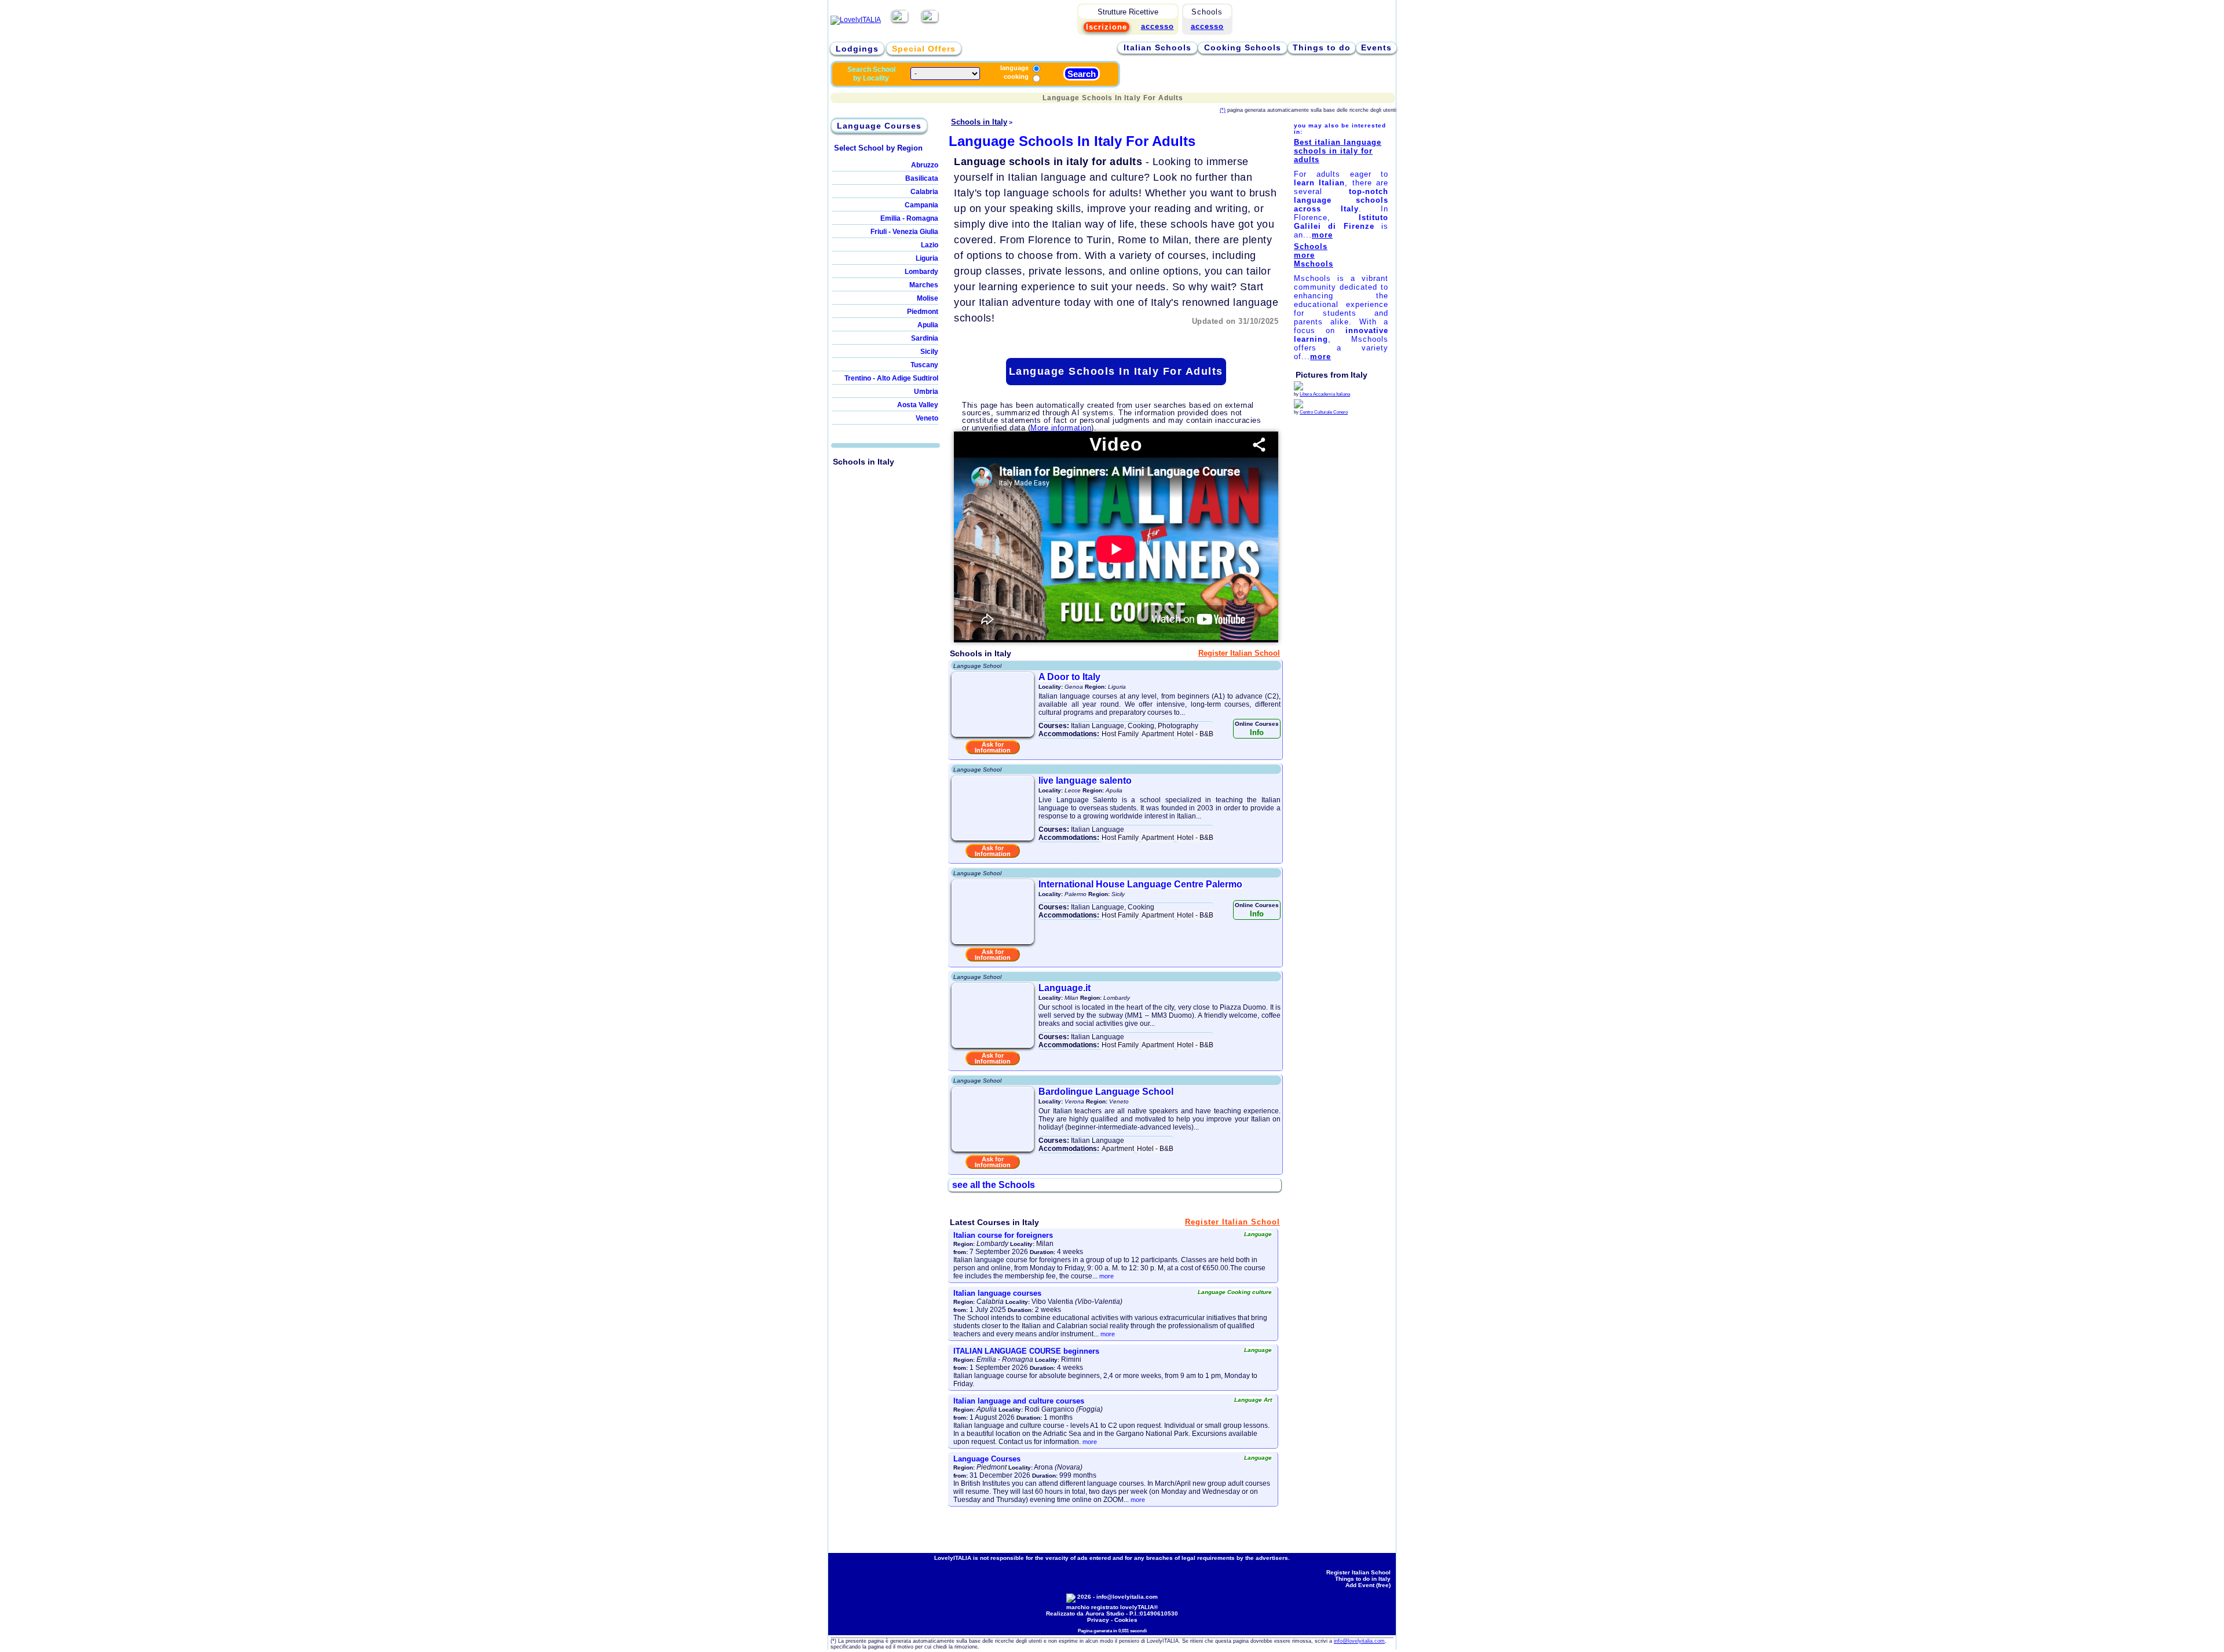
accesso (1207, 26)
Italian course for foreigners (1003, 1235)
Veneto (927, 418)
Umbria (926, 392)
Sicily (929, 352)
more (1106, 1276)
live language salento (1085, 781)
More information (1061, 428)
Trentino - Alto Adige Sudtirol (891, 378)
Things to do (1322, 47)
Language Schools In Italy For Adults (1116, 371)
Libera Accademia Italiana (1325, 394)
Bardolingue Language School (1106, 1092)
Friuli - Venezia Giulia (904, 232)
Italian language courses (997, 1293)
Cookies (1126, 1620)
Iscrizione (1106, 27)
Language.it (1065, 988)
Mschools (1314, 264)
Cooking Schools (1243, 47)
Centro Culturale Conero (1324, 412)
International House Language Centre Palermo (1140, 884)
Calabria (924, 192)
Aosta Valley (918, 405)
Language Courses (879, 126)
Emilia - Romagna (909, 218)
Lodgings (857, 49)
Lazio (930, 245)
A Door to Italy (1069, 677)
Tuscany (924, 365)
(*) (1223, 110)
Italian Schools (1157, 47)
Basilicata (922, 178)
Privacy (1098, 1620)
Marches (924, 285)
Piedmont (923, 312)
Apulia (928, 325)
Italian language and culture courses (1019, 1401)
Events (1376, 47)
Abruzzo (925, 165)
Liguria (927, 258)
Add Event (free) (1368, 1585)
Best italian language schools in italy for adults (1338, 151)
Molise (928, 298)
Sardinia (925, 338)
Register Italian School (1239, 653)
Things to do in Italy (1363, 1579)
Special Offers (924, 49)
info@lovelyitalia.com (1127, 1597)
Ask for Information (993, 747)
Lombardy (921, 272)
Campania (921, 205)
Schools (1311, 246)
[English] (930, 20)
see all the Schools (994, 1185)
